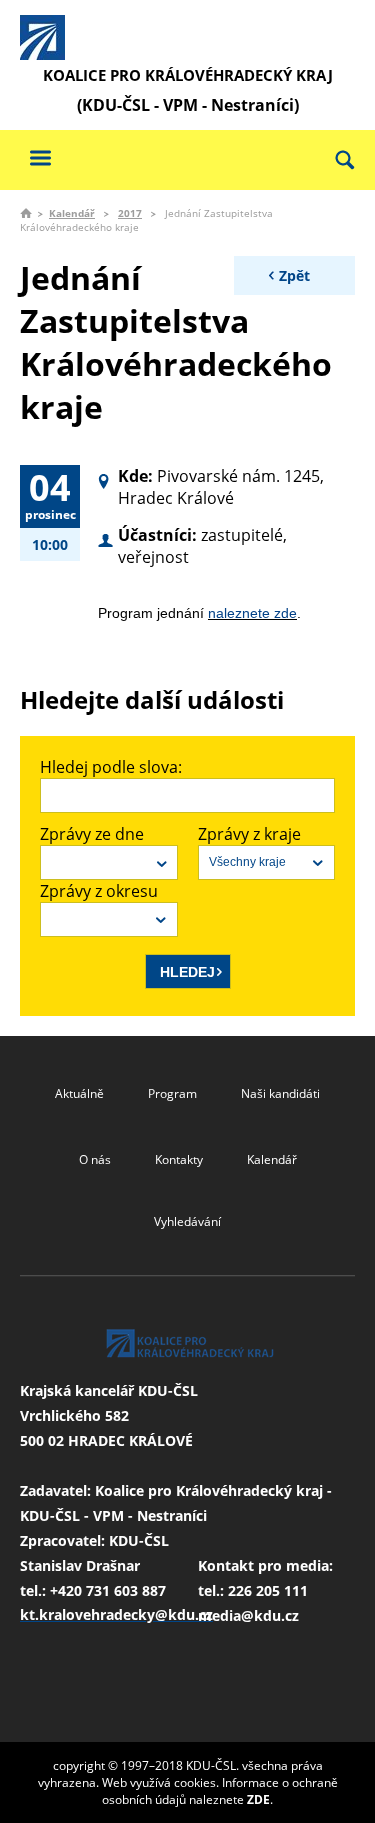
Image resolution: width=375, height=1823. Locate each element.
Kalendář (72, 213)
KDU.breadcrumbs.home (26, 213)
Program (172, 1093)
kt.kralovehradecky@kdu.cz (116, 1614)
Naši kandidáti (280, 1093)
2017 (130, 213)
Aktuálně (79, 1093)
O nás (95, 1159)
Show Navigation (40, 157)
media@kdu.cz (248, 1615)
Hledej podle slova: (111, 767)
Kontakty (179, 1159)
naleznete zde (252, 613)
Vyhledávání (187, 1221)
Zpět (294, 275)
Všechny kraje (247, 862)
